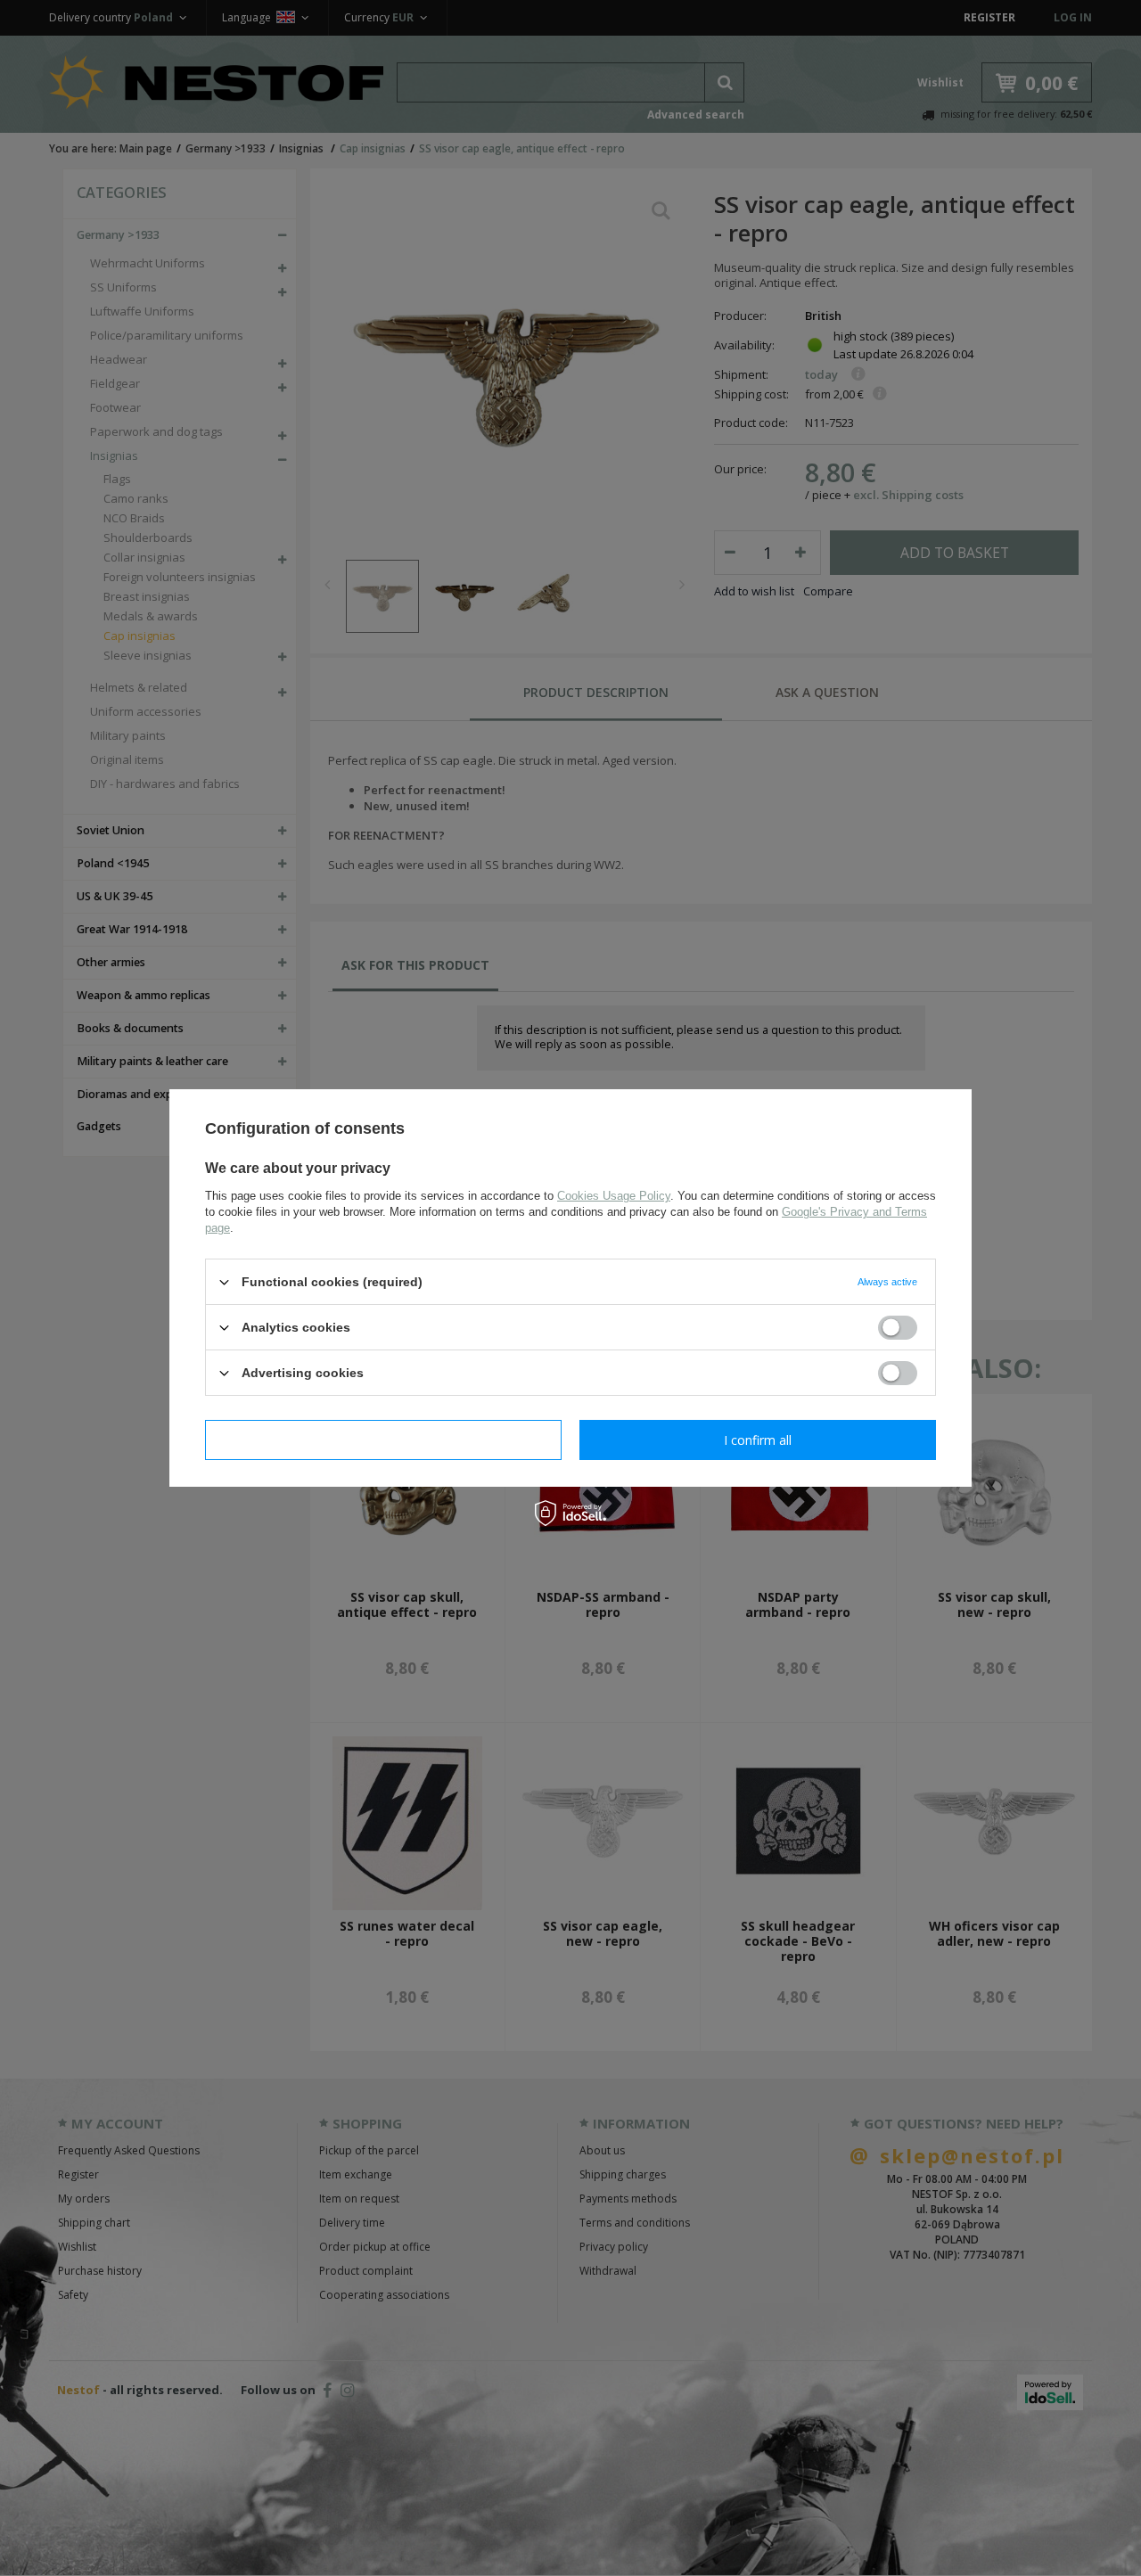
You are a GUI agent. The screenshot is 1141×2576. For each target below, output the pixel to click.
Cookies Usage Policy (614, 1196)
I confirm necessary (384, 1439)
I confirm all (758, 1439)
